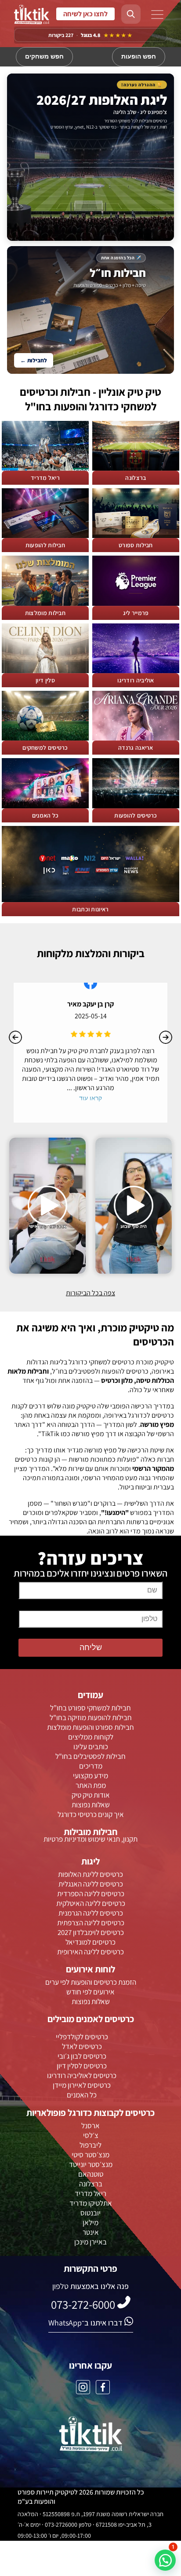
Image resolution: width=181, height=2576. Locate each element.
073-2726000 (85, 14)
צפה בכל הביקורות (90, 1293)
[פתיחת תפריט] (157, 15)
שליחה (91, 1647)
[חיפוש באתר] (131, 14)
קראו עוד (90, 1098)
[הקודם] (15, 1037)
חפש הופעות (139, 57)
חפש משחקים (44, 57)
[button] (165, 2560)
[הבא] (166, 1037)
